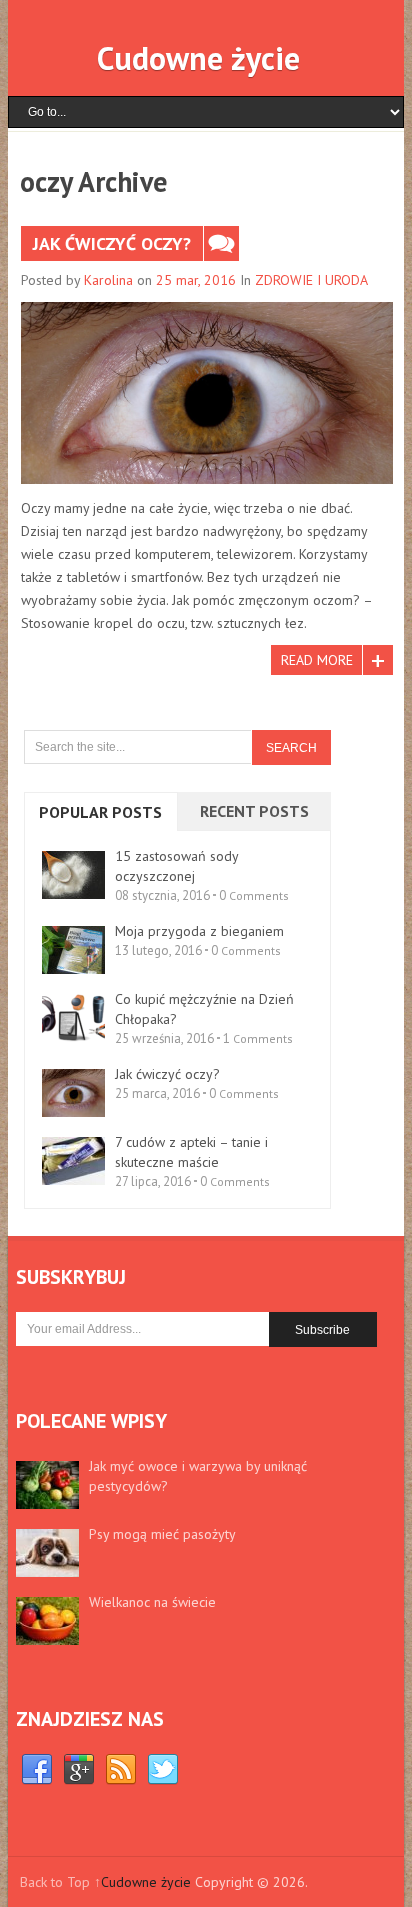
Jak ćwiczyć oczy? (112, 243)
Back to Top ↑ (60, 1882)
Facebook (37, 1770)
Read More (317, 660)
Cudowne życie (198, 58)
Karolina (108, 280)
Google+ (79, 1770)
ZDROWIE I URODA (311, 280)
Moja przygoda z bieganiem (199, 931)
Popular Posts (100, 812)
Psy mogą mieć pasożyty (162, 1534)
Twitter (163, 1770)
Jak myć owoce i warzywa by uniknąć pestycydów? (198, 1476)
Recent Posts (254, 811)
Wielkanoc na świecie (152, 1602)
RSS (121, 1770)
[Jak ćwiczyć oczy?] (207, 393)
